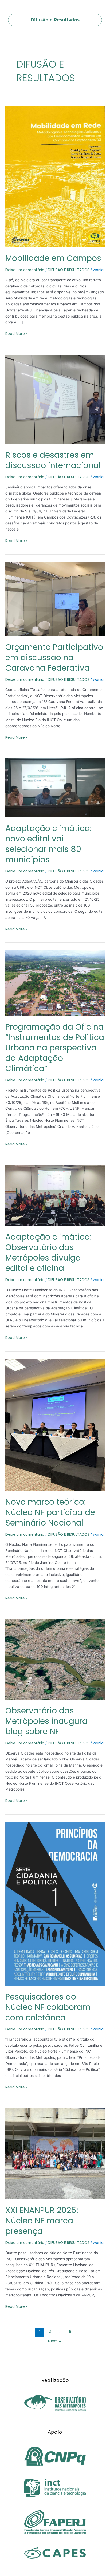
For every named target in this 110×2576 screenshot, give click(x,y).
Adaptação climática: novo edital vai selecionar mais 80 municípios (48, 844)
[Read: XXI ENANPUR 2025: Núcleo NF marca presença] (55, 2154)
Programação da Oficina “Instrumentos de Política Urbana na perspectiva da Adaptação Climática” (55, 1048)
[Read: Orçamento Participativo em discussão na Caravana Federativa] (55, 599)
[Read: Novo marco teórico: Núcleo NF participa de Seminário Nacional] (55, 1425)
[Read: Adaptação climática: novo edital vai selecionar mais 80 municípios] (55, 788)
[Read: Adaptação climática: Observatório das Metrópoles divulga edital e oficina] (55, 1196)
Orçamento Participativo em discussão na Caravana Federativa (54, 657)
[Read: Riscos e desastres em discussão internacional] (55, 399)
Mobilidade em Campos (53, 258)
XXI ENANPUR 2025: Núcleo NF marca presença (42, 2221)
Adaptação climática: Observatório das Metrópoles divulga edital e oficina (48, 1253)
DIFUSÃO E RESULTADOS (69, 270)
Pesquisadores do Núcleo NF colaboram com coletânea (48, 2007)
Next (55, 2341)
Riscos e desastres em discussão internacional (53, 460)
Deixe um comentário (25, 270)
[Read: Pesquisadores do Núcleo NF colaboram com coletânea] (55, 1904)
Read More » (16, 334)
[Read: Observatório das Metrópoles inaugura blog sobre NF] (55, 1659)
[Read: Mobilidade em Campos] (55, 177)
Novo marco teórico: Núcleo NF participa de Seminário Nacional (50, 1512)
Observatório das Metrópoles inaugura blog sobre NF (46, 1721)
